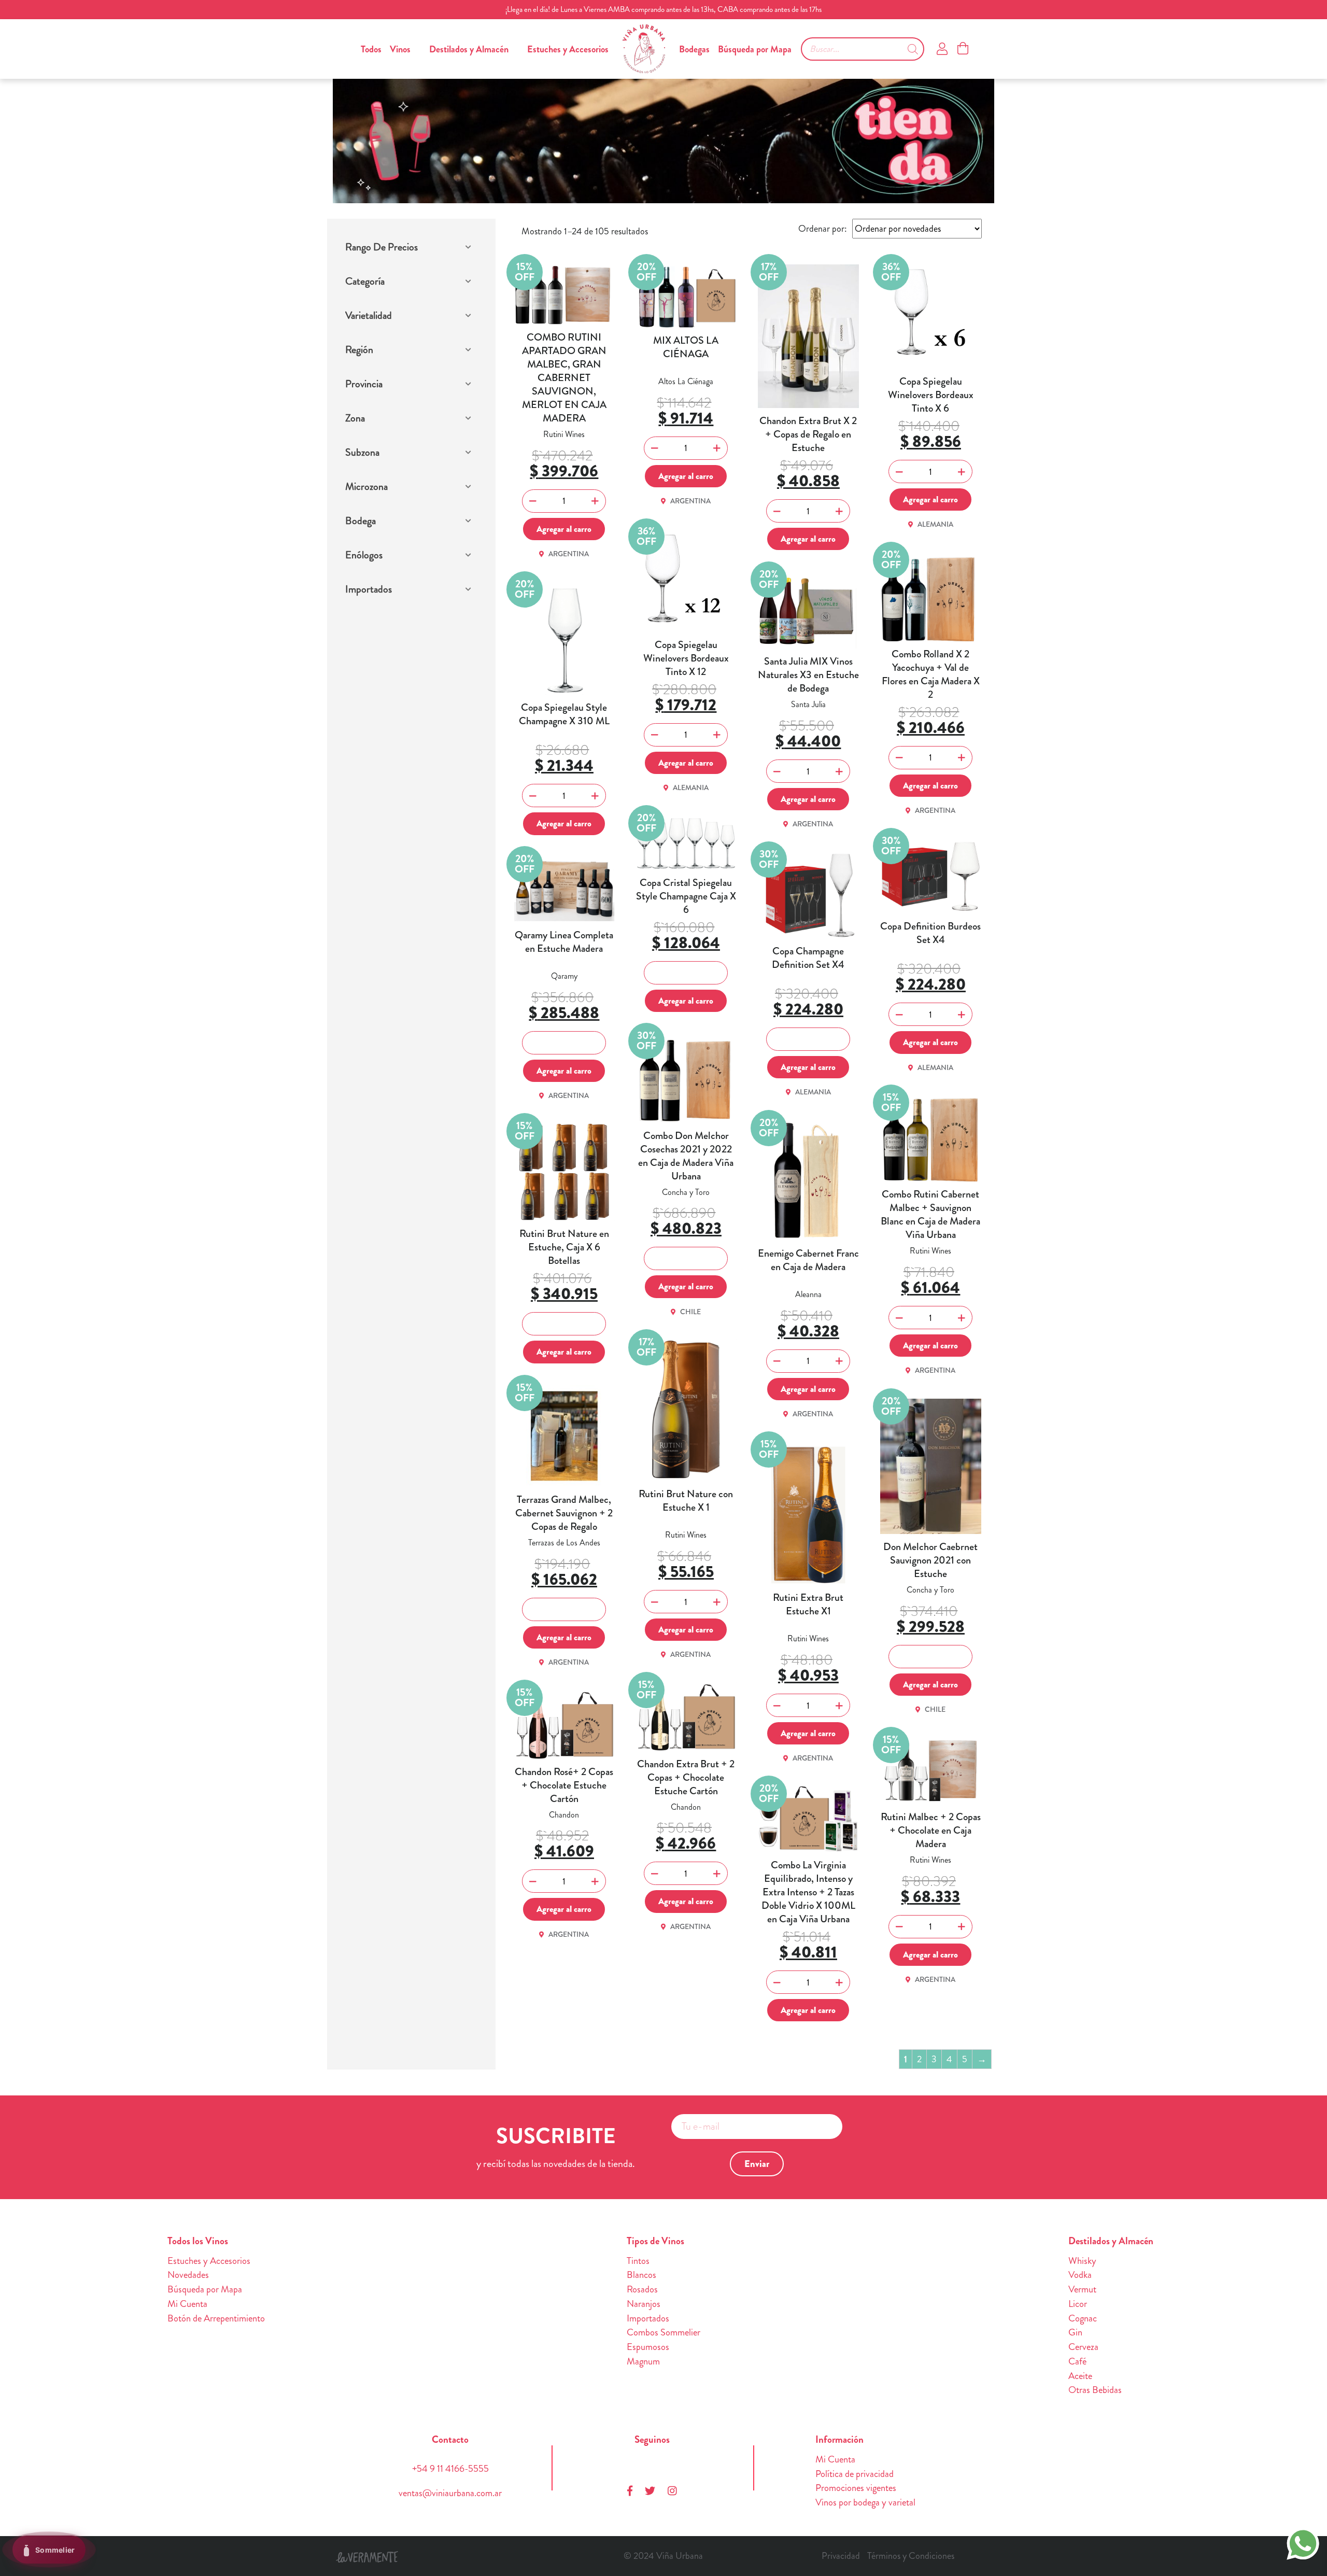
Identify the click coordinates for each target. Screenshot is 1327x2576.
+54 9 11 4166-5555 (450, 2469)
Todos (371, 49)
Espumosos (648, 2347)
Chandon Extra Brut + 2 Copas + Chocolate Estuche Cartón (686, 1778)
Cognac (1083, 2318)
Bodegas (694, 49)
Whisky (1082, 2261)
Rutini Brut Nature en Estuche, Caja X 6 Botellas (564, 1247)
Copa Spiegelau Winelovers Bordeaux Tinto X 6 (931, 395)
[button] (410, 249)
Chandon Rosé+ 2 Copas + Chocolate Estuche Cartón (564, 1785)
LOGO (644, 49)
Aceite (1080, 2376)
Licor (1078, 2304)
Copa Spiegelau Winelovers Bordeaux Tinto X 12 (686, 658)
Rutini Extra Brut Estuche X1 (808, 1604)
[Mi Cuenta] (942, 49)
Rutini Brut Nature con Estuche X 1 (686, 1501)
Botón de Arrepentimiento (216, 2318)
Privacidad (841, 2556)
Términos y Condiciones (911, 2556)
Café (1077, 2361)
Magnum (643, 2361)
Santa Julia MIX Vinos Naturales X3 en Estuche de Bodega (808, 675)
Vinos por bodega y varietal (865, 2502)
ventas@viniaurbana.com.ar (450, 2493)
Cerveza (1083, 2347)
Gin (1075, 2332)
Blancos (641, 2275)
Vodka (1080, 2275)
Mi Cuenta (187, 2304)
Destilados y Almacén (469, 49)
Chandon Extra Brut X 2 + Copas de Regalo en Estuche (808, 434)
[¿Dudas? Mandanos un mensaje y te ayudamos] (1303, 2542)
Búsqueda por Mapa (755, 49)
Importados (648, 2318)
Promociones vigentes (856, 2488)
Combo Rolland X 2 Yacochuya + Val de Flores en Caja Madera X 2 (931, 674)
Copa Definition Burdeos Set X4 (930, 933)
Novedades (188, 2275)
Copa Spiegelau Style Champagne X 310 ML (564, 714)
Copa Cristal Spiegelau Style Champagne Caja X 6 (686, 896)
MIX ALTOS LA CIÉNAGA (686, 347)
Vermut (1082, 2289)
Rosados (642, 2289)
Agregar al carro (564, 529)
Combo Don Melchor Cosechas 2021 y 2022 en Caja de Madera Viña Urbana (686, 1156)
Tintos (638, 2261)
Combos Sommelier (663, 2332)
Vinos (400, 49)
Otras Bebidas (1095, 2390)
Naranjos (644, 2304)
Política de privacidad (855, 2474)
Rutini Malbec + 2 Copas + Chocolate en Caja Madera (931, 1831)
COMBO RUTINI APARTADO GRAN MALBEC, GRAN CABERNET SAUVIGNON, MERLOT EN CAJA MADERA (564, 378)
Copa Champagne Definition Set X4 (808, 958)
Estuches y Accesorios (568, 49)
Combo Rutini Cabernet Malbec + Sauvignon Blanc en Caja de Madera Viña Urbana (930, 1215)
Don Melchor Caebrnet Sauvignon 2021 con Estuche (930, 1560)
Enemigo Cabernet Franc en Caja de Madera (808, 1260)
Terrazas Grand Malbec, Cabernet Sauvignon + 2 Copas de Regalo (564, 1513)
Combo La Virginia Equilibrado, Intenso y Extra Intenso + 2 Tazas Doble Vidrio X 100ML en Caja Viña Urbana (808, 1892)
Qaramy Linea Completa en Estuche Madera (564, 942)
